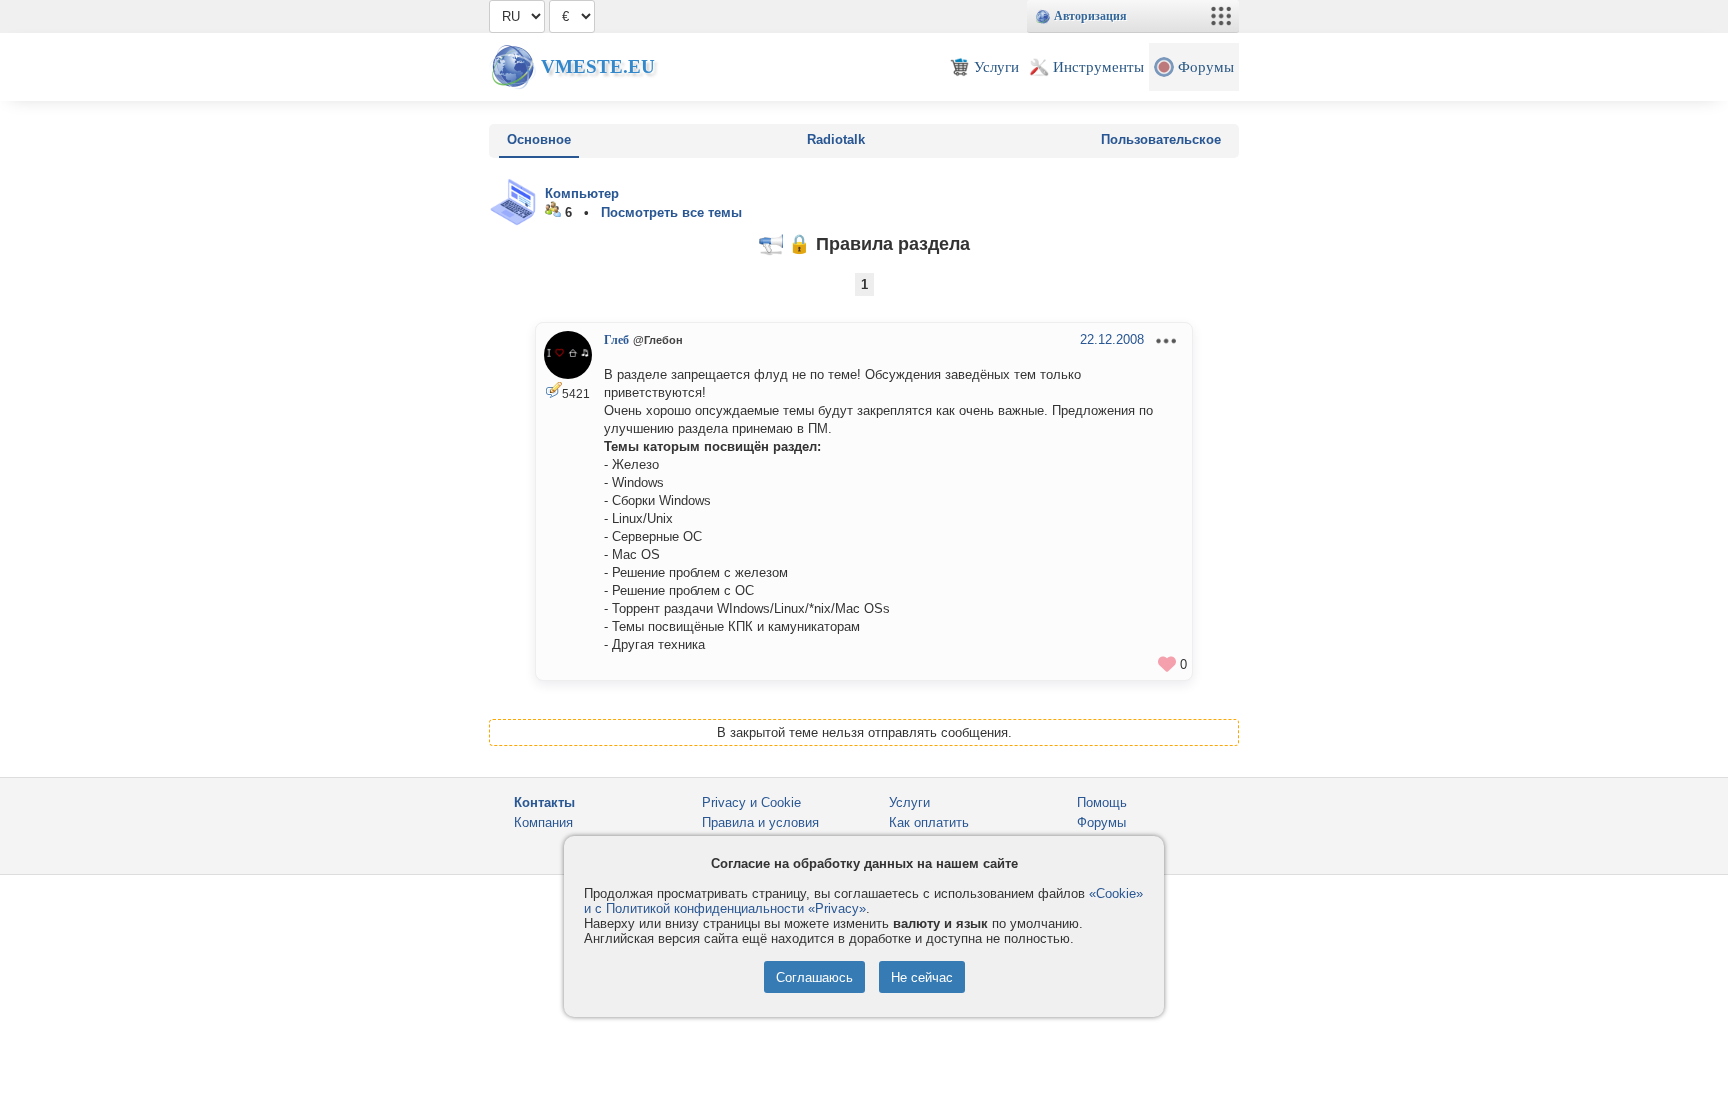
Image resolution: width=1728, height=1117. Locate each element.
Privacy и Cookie (751, 802)
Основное (539, 139)
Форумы (1101, 822)
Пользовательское (1161, 139)
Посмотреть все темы (671, 212)
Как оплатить (929, 822)
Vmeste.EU (598, 66)
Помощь (1102, 802)
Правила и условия (760, 822)
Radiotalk (836, 139)
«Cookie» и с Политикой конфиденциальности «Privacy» (863, 901)
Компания (543, 822)
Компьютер (582, 193)
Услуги (909, 802)
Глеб (616, 340)
